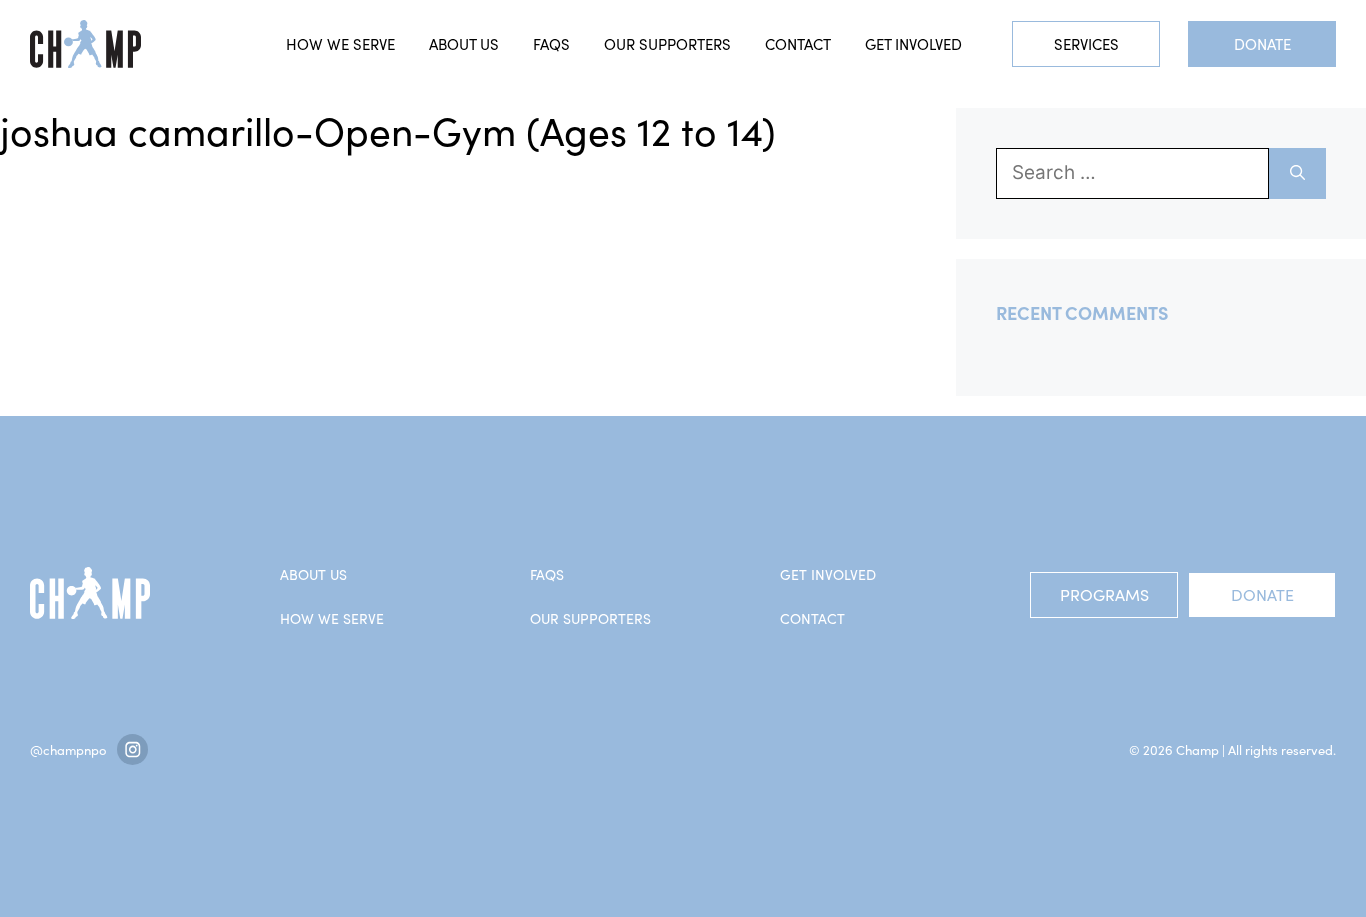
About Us (464, 44)
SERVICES (1086, 44)
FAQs (551, 44)
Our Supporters (667, 44)
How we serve (340, 44)
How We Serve (332, 618)
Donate (1262, 44)
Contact (798, 44)
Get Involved (913, 44)
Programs (1104, 594)
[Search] (1297, 173)
